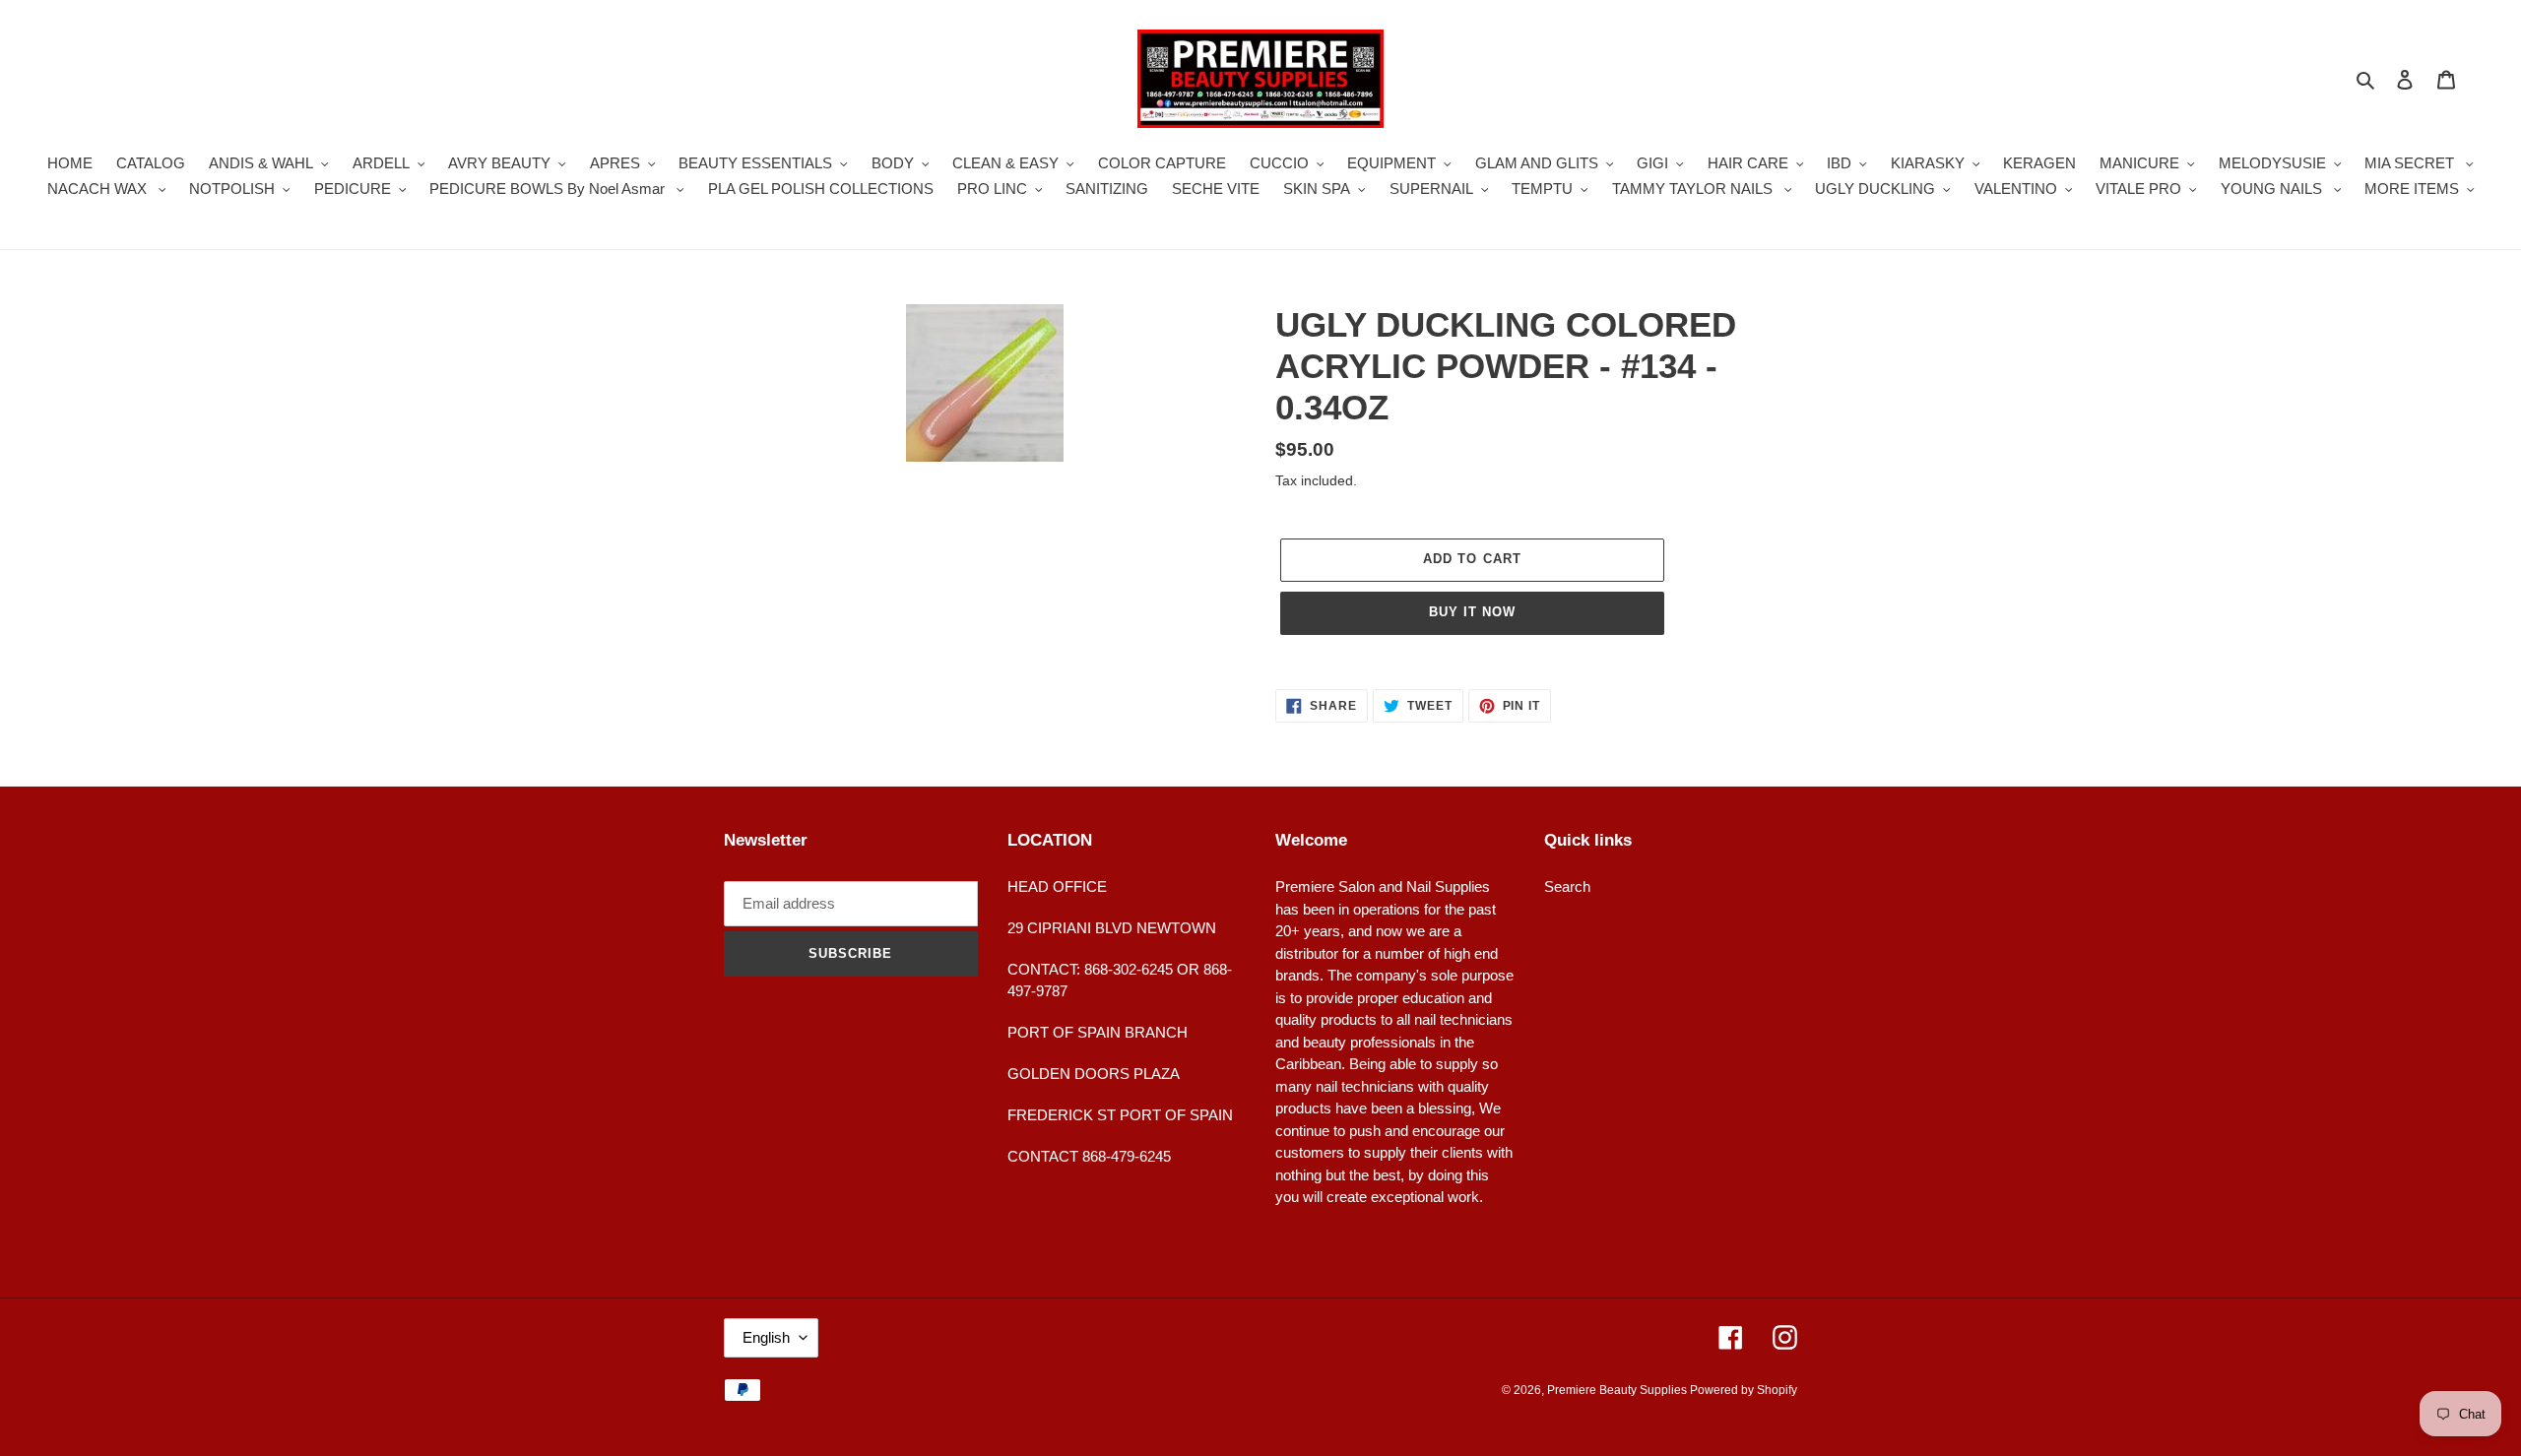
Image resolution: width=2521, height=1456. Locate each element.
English (766, 1337)
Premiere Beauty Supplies (1618, 1390)
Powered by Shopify (1744, 1390)
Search (1567, 886)
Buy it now (1472, 612)
